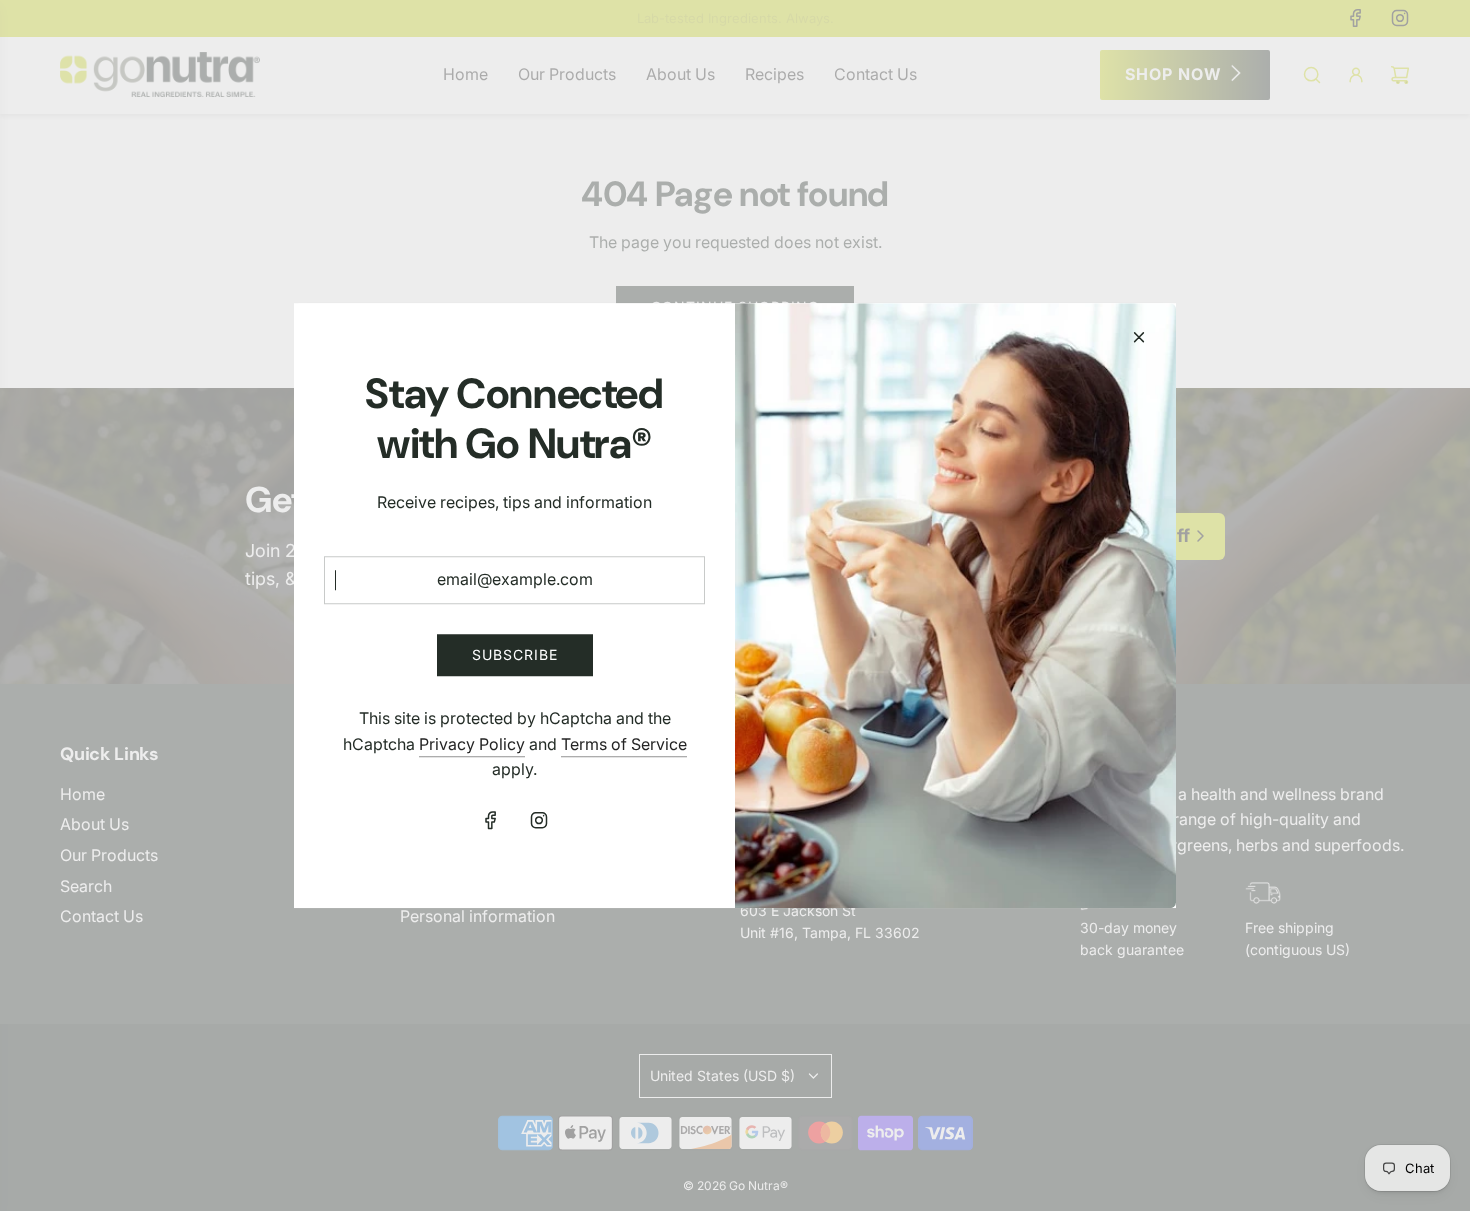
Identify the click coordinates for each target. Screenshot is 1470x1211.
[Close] (1139, 337)
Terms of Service (624, 744)
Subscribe (515, 654)
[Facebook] (491, 820)
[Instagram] (539, 820)
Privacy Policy (472, 744)
